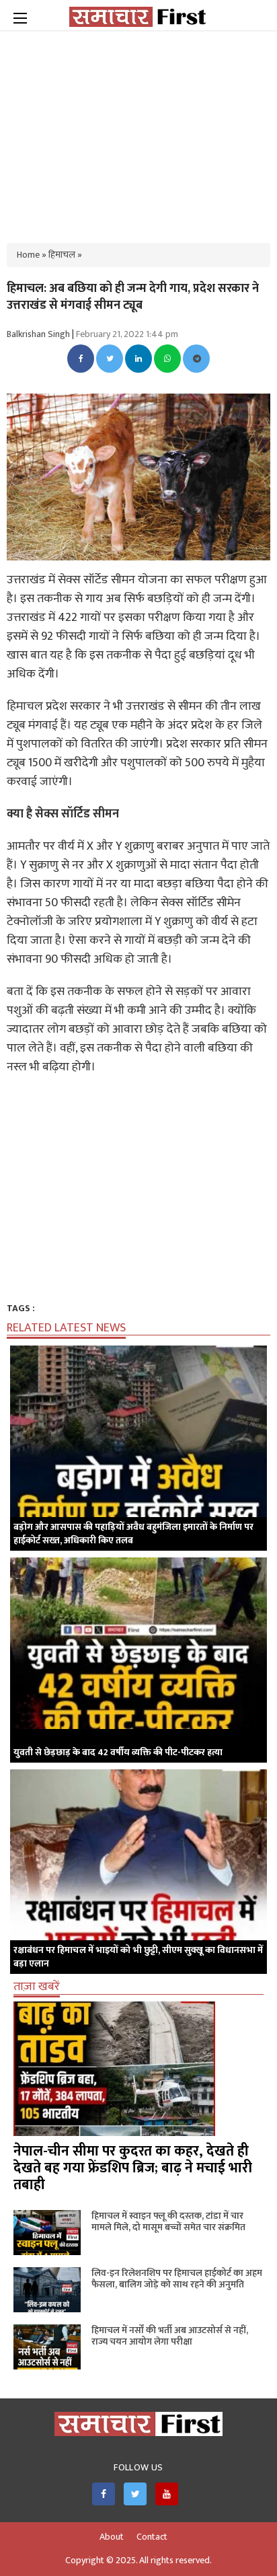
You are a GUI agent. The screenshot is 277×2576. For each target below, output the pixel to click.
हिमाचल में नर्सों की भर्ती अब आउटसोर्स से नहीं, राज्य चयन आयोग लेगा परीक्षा (170, 2336)
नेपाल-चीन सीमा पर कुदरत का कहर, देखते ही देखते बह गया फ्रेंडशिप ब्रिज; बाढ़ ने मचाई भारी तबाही (133, 2168)
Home (28, 255)
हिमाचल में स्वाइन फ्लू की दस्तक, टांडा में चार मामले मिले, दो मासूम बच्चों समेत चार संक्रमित (168, 2221)
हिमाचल (62, 255)
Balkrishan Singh (38, 334)
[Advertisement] (138, 128)
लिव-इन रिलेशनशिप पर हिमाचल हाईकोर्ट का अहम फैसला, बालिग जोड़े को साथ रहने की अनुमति (177, 2279)
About (112, 2537)
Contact (152, 2537)
